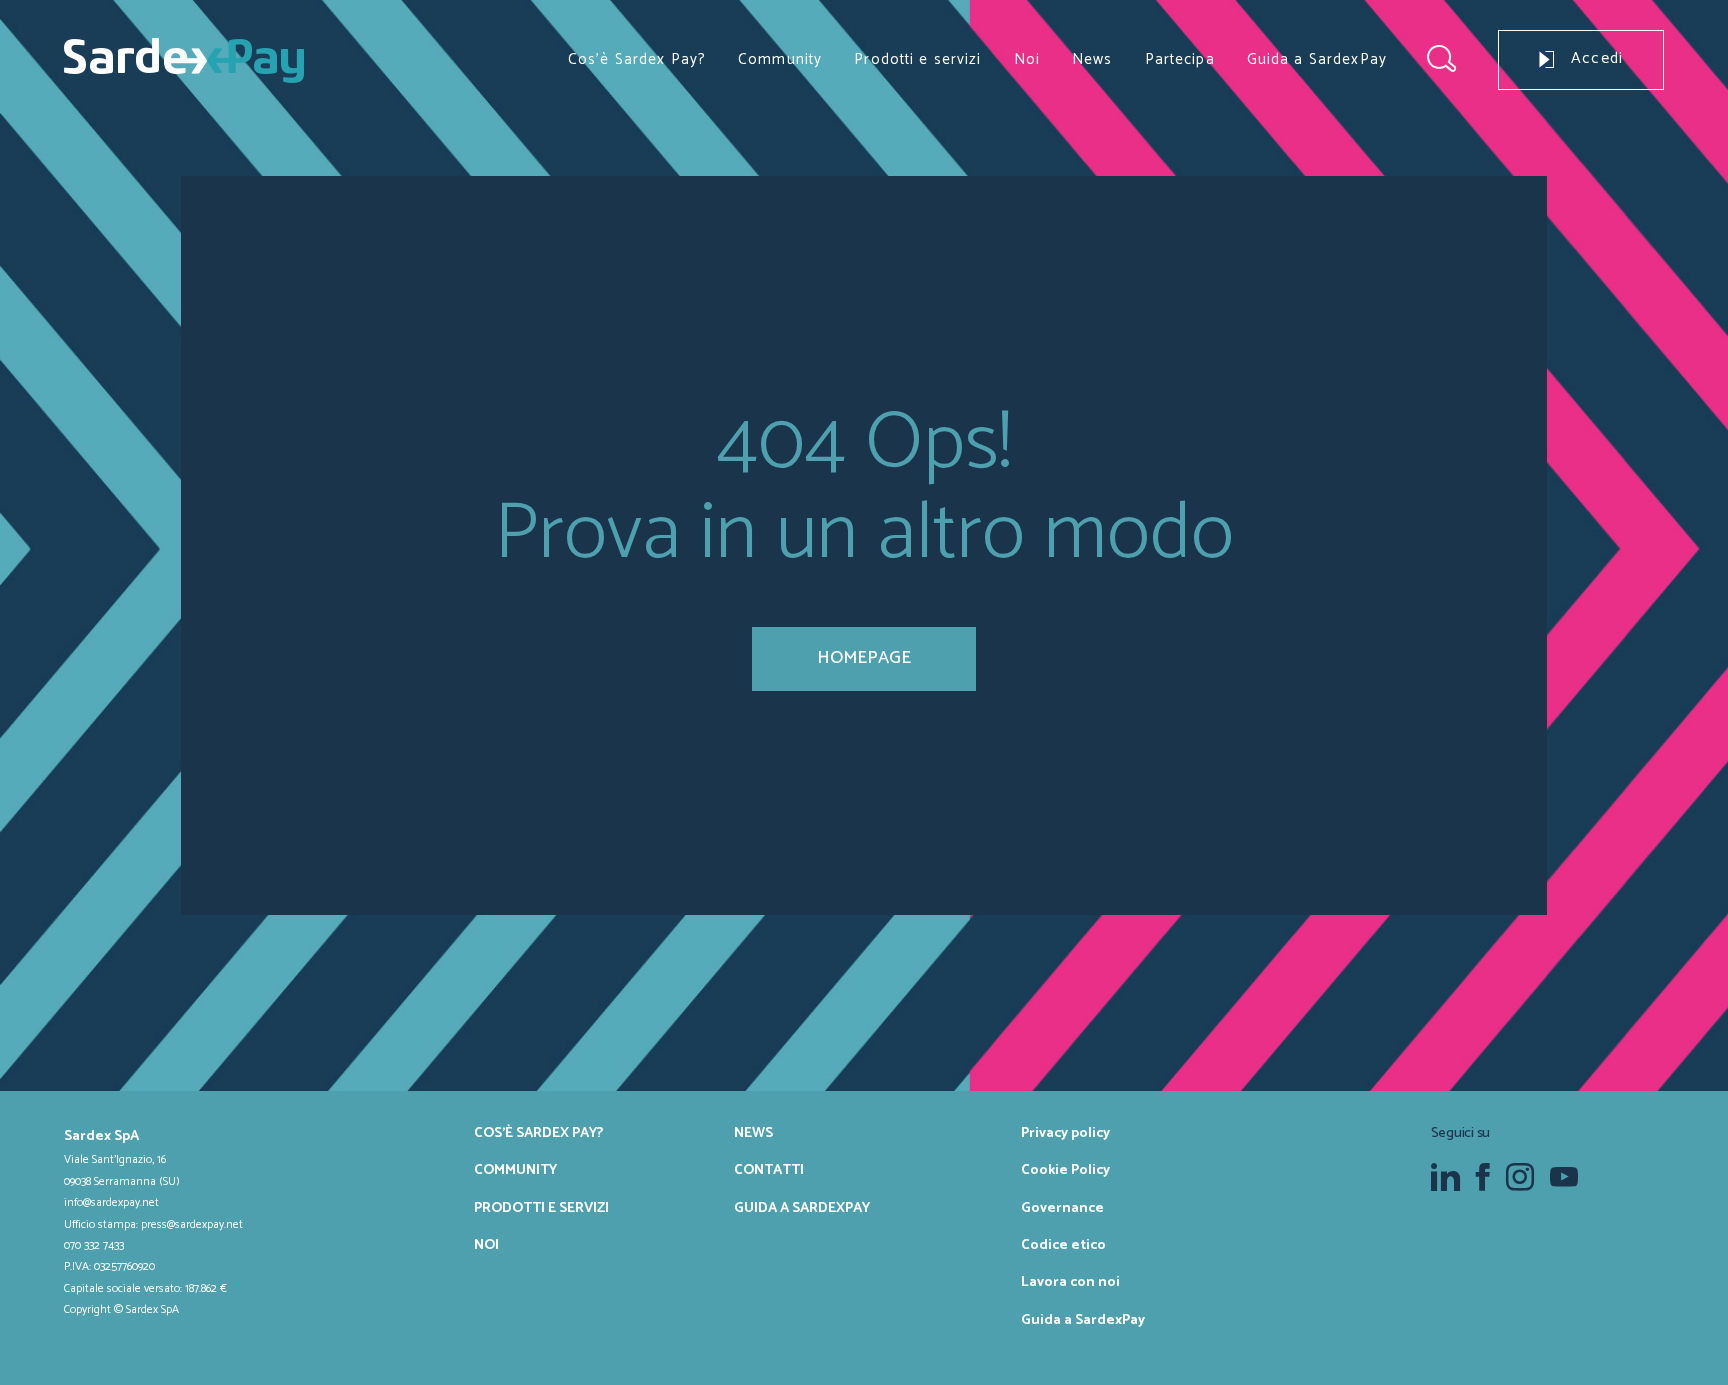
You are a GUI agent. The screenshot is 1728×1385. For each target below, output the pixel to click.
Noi (1027, 59)
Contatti (769, 1170)
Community (780, 59)
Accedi (1597, 59)
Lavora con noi (1070, 1282)
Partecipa (1180, 59)
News (1092, 59)
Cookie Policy (1065, 1170)
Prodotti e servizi (917, 59)
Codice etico (1063, 1245)
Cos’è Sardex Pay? (637, 59)
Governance (1062, 1208)
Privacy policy (1065, 1133)
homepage (864, 658)
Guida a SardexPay (1317, 59)
